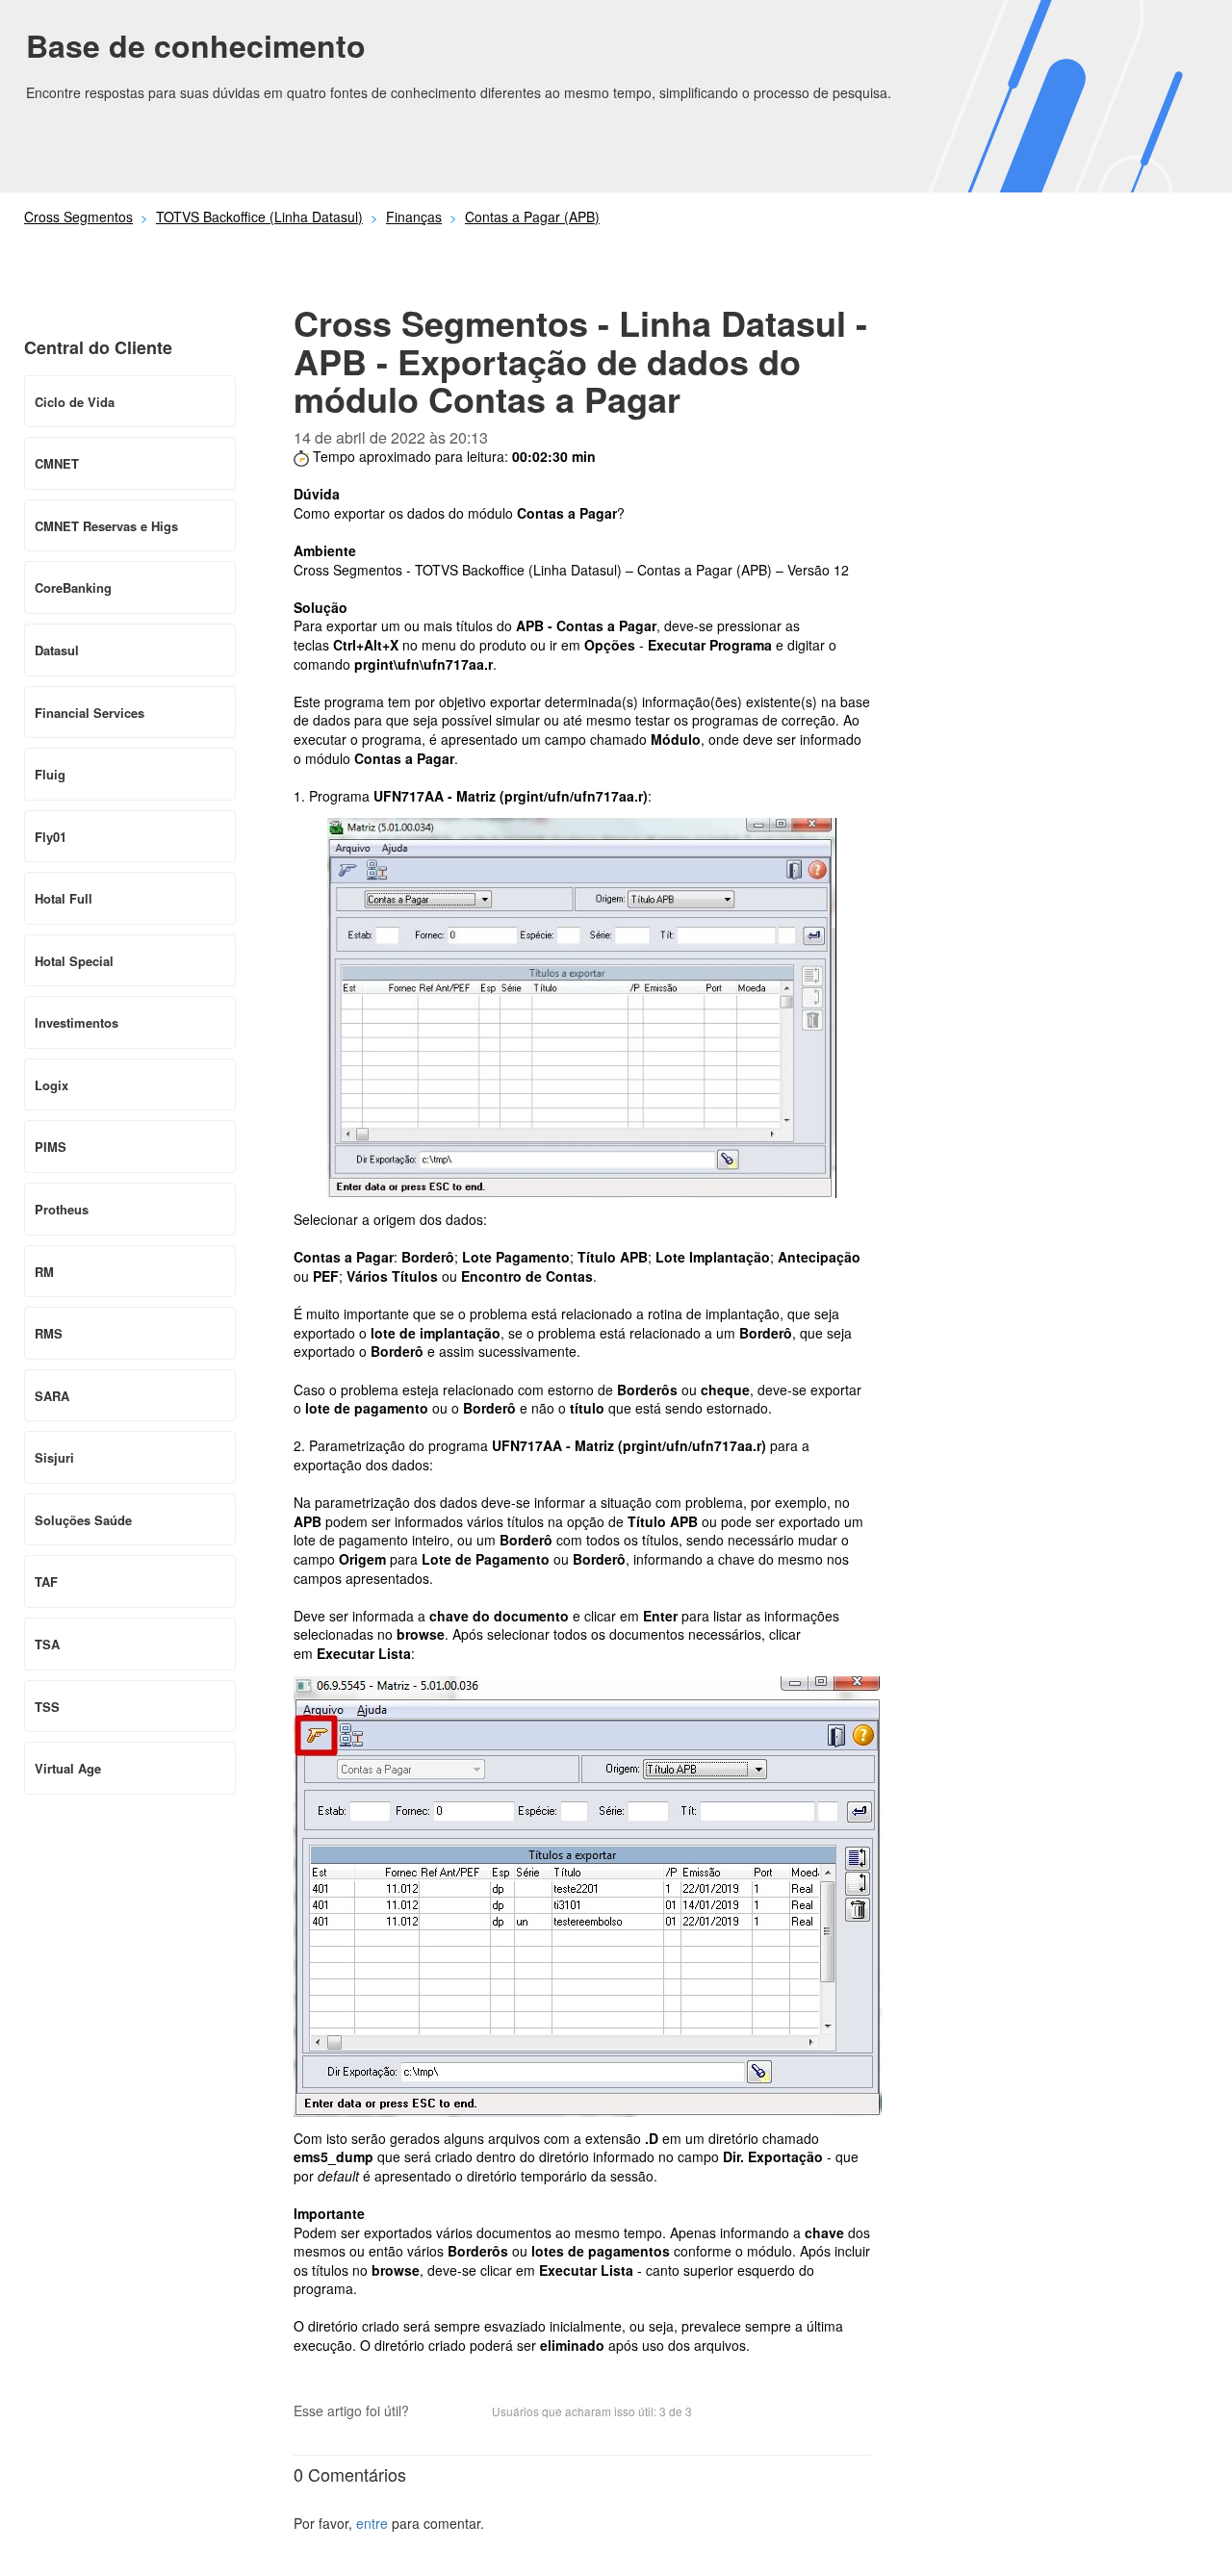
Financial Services (90, 713)
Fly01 (51, 837)
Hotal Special (74, 961)
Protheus (62, 1209)
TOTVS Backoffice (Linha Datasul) (259, 217)
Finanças (414, 217)
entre (372, 2523)
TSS (47, 1707)
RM (44, 1272)
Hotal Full (64, 898)
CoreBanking (73, 587)
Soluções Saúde (83, 1520)
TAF (46, 1581)
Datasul (57, 650)
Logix (51, 1085)
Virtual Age (68, 1768)
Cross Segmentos (78, 217)
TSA (47, 1644)
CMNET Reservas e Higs (106, 526)
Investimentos (77, 1022)
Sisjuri (54, 1457)
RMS (49, 1333)
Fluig (50, 774)
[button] (433, 2413)
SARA (52, 1396)
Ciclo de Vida (75, 402)
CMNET (57, 463)
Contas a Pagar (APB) (532, 217)
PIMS (51, 1147)
